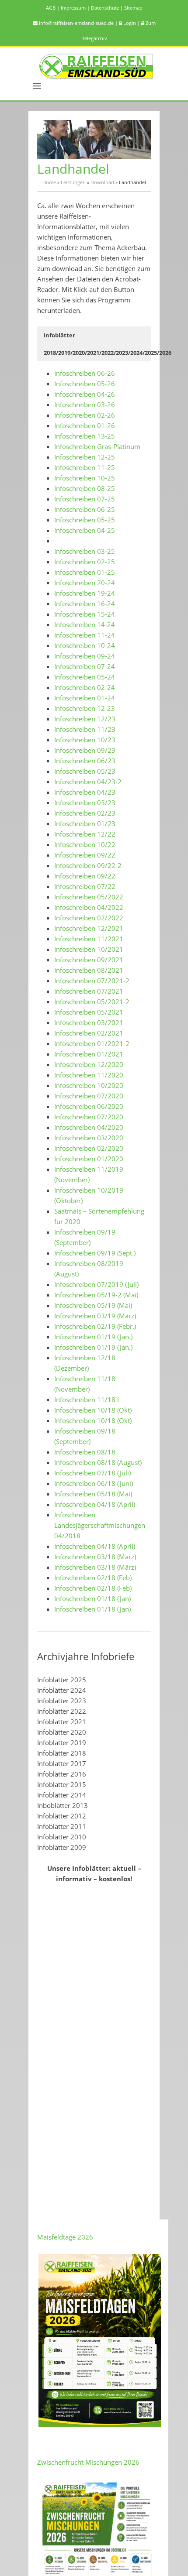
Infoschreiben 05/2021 (89, 1012)
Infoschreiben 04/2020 (89, 1127)
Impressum (76, 8)
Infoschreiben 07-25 (85, 499)
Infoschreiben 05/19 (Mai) (93, 1305)
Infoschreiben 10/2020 (89, 1085)
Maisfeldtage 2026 (65, 2237)
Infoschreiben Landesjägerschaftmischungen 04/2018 (100, 1525)
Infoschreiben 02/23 (85, 813)
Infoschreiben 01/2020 (89, 1159)
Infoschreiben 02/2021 (89, 1033)
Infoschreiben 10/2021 (89, 949)
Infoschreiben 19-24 (85, 593)
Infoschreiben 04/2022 (89, 907)
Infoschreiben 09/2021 (89, 960)
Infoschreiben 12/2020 (89, 1064)
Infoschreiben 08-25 (85, 488)
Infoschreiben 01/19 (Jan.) (93, 1337)
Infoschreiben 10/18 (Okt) (93, 1410)
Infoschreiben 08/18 (85, 1452)
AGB (53, 8)
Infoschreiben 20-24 (85, 583)
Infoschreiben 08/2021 (89, 970)
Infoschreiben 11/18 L (87, 1399)
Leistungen (73, 182)
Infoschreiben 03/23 (85, 803)
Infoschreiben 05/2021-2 (92, 1002)
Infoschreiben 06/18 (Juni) (94, 1483)
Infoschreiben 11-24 (85, 635)
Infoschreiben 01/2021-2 (92, 1043)
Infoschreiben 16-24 (85, 604)
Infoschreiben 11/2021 (89, 939)
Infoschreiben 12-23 (85, 708)
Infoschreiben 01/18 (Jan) (92, 1598)
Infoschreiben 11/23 (85, 729)
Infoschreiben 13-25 (85, 436)
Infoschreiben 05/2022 (89, 897)
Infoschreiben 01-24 (85, 698)
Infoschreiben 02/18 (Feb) (93, 1578)
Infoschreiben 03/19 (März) (95, 1316)
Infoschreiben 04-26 (85, 394)
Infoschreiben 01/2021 (89, 1054)
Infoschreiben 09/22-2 (88, 865)
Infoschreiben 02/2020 (89, 1148)
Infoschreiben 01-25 (85, 572)
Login (132, 23)
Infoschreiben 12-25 (85, 457)
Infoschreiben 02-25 (85, 562)
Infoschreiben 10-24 (85, 645)
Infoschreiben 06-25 (85, 509)
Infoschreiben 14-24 (85, 624)
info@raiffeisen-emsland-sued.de (78, 23)
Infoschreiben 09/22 (85, 855)
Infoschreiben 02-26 (85, 415)
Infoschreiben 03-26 (85, 405)
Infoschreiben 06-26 (85, 373)
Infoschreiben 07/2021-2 (92, 981)
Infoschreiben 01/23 (85, 823)
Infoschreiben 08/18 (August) (98, 1462)
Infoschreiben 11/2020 (89, 1075)
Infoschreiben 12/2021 (89, 928)
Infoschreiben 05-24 (85, 677)
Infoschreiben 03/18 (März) (95, 1557)
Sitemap (133, 8)
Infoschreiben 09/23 (85, 750)
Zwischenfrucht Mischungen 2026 (88, 2462)
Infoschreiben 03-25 (85, 551)
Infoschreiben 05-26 (85, 384)
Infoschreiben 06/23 (85, 761)
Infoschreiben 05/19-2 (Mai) (96, 1295)
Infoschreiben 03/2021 (89, 1022)
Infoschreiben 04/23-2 (88, 782)
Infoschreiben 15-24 (85, 614)
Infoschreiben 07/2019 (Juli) (96, 1284)
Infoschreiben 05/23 (85, 771)
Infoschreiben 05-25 (85, 520)
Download (102, 182)
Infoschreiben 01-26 (85, 425)
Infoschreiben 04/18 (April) (95, 1504)
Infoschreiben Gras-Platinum (97, 446)
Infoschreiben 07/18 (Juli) (92, 1473)
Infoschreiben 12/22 (85, 834)
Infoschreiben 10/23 (85, 740)
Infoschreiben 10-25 (85, 478)
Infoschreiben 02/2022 (89, 918)
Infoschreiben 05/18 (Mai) (93, 1494)
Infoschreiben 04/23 (85, 792)
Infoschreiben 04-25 (85, 530)
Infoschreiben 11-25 (85, 467)
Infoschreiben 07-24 (85, 666)
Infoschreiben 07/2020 (89, 1096)
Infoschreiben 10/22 (85, 844)
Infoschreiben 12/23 (85, 719)
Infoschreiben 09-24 (85, 656)
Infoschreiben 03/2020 (89, 1138)
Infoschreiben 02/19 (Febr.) (95, 1326)
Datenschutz (108, 8)
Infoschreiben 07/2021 (89, 991)
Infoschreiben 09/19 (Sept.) (95, 1253)
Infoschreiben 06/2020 (89, 1106)
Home (49, 182)
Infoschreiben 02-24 (85, 687)
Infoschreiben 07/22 (85, 886)
